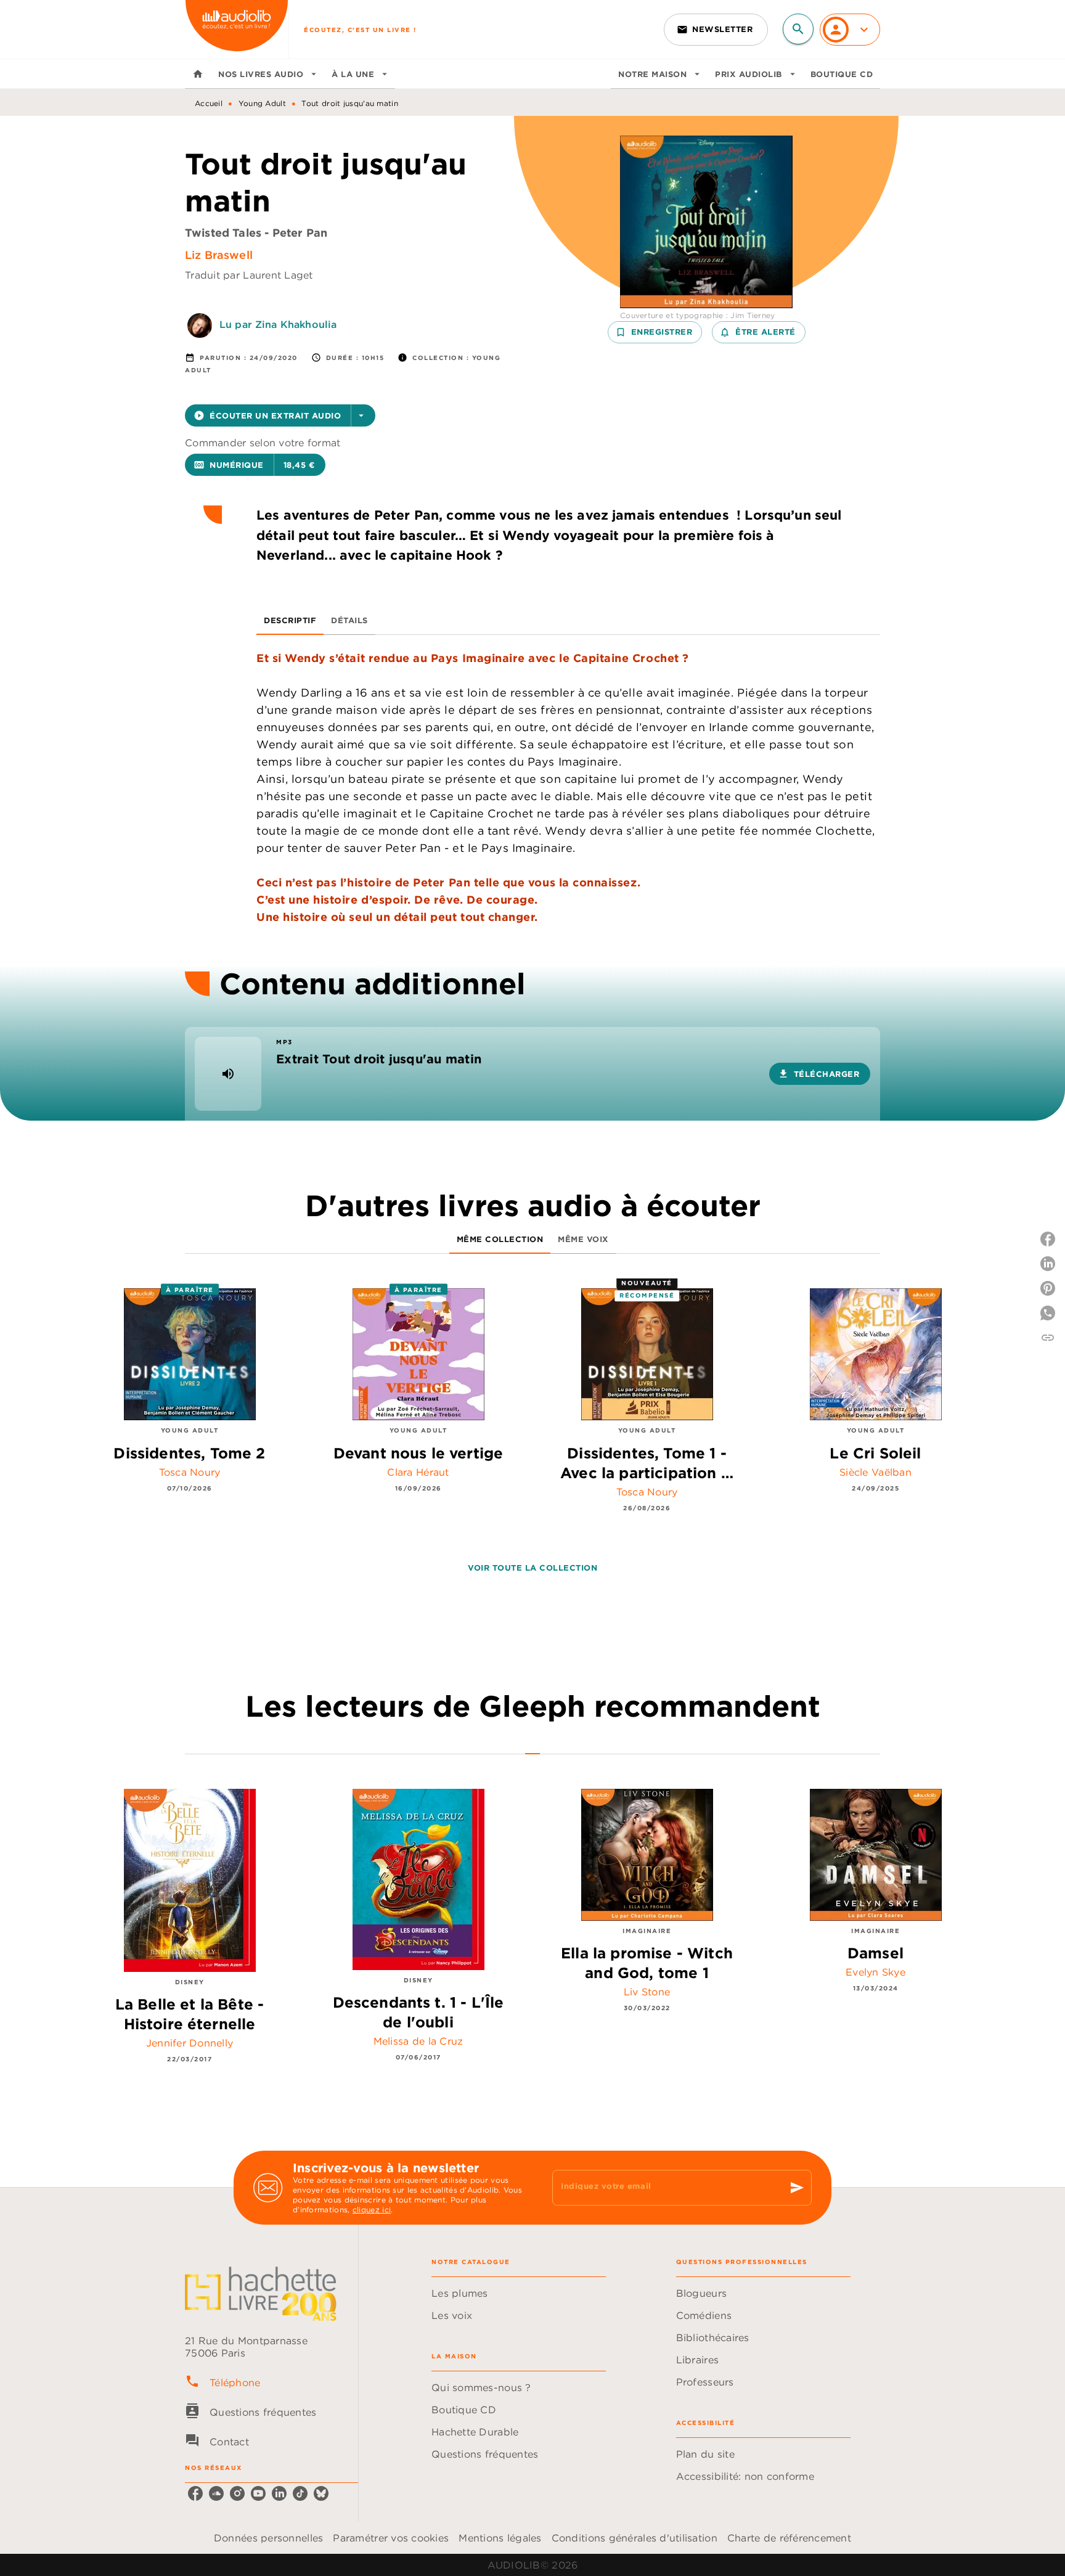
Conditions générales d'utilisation (635, 2538)
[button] (716, 30)
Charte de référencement (789, 2538)
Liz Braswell (219, 255)
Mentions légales (500, 2538)
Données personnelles (268, 2538)
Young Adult (262, 103)
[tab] (198, 74)
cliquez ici (372, 2210)
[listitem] (195, 2493)
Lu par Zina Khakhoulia (278, 324)
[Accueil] (237, 29)
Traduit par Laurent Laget (249, 275)
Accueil (209, 103)
